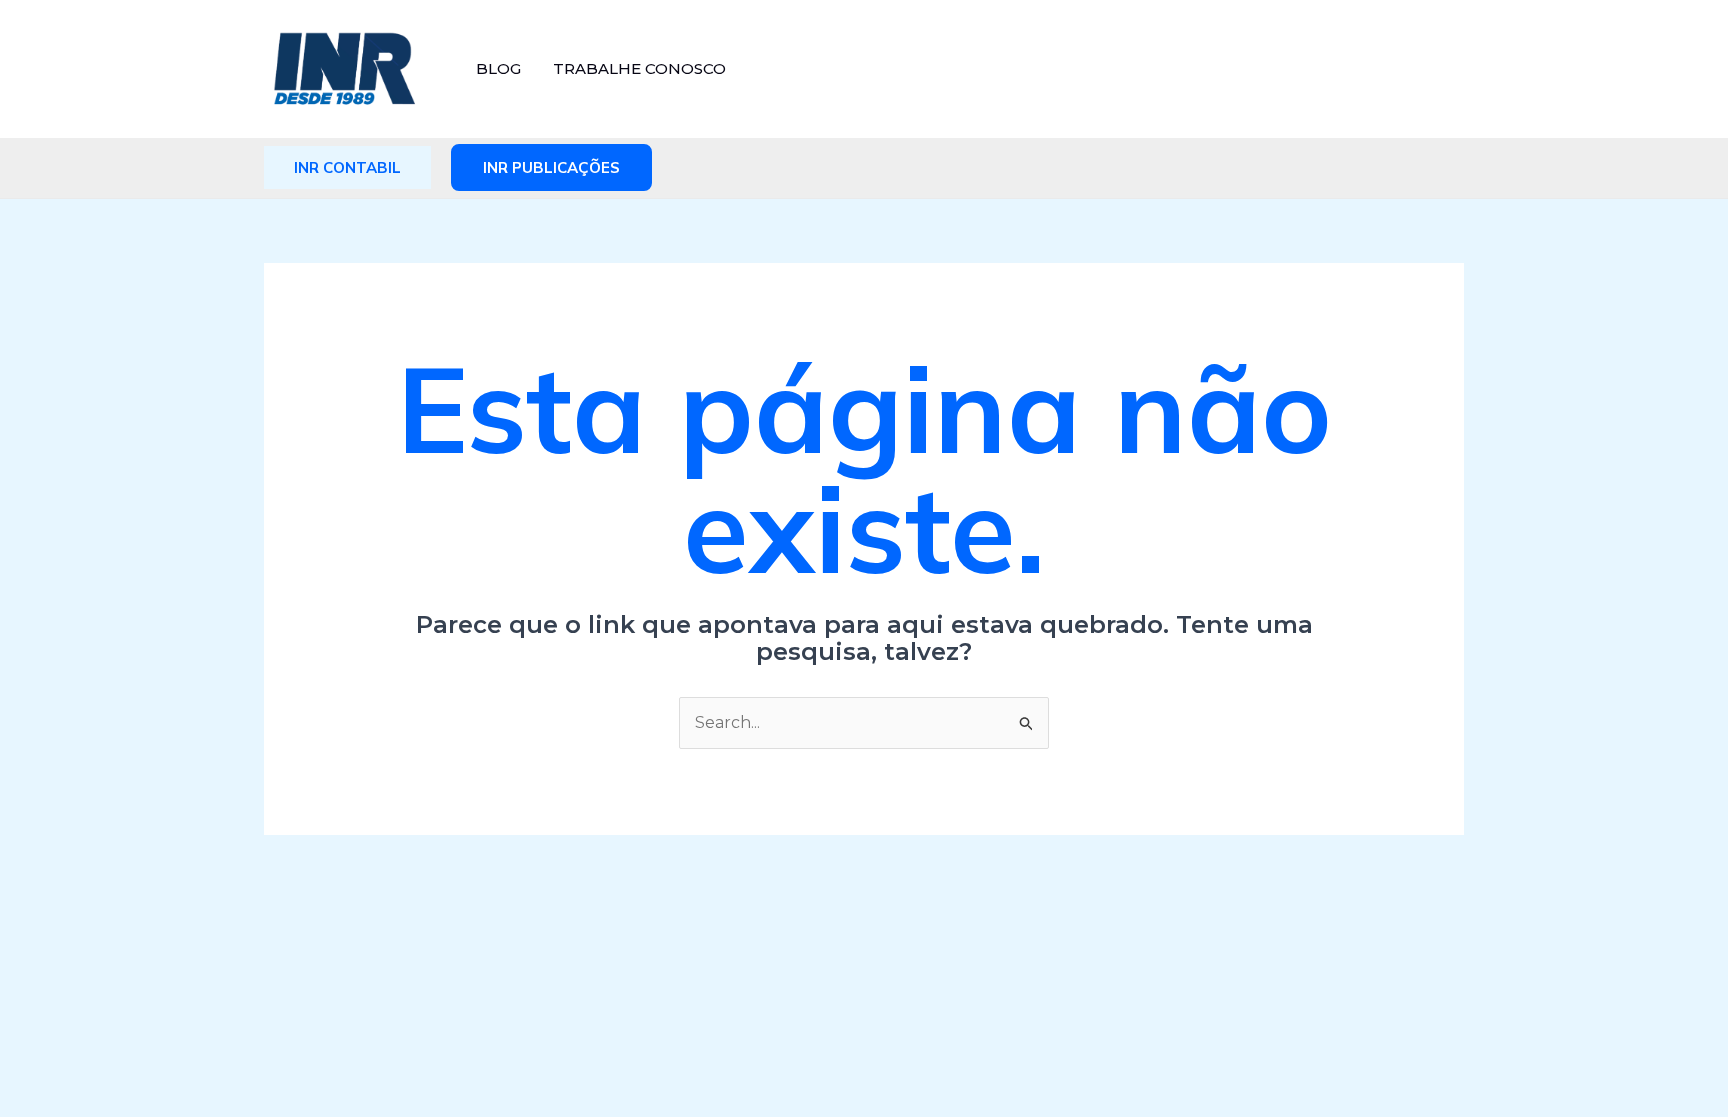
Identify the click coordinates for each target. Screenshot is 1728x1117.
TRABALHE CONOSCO (639, 68)
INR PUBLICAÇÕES (551, 167)
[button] (347, 167)
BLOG (498, 68)
